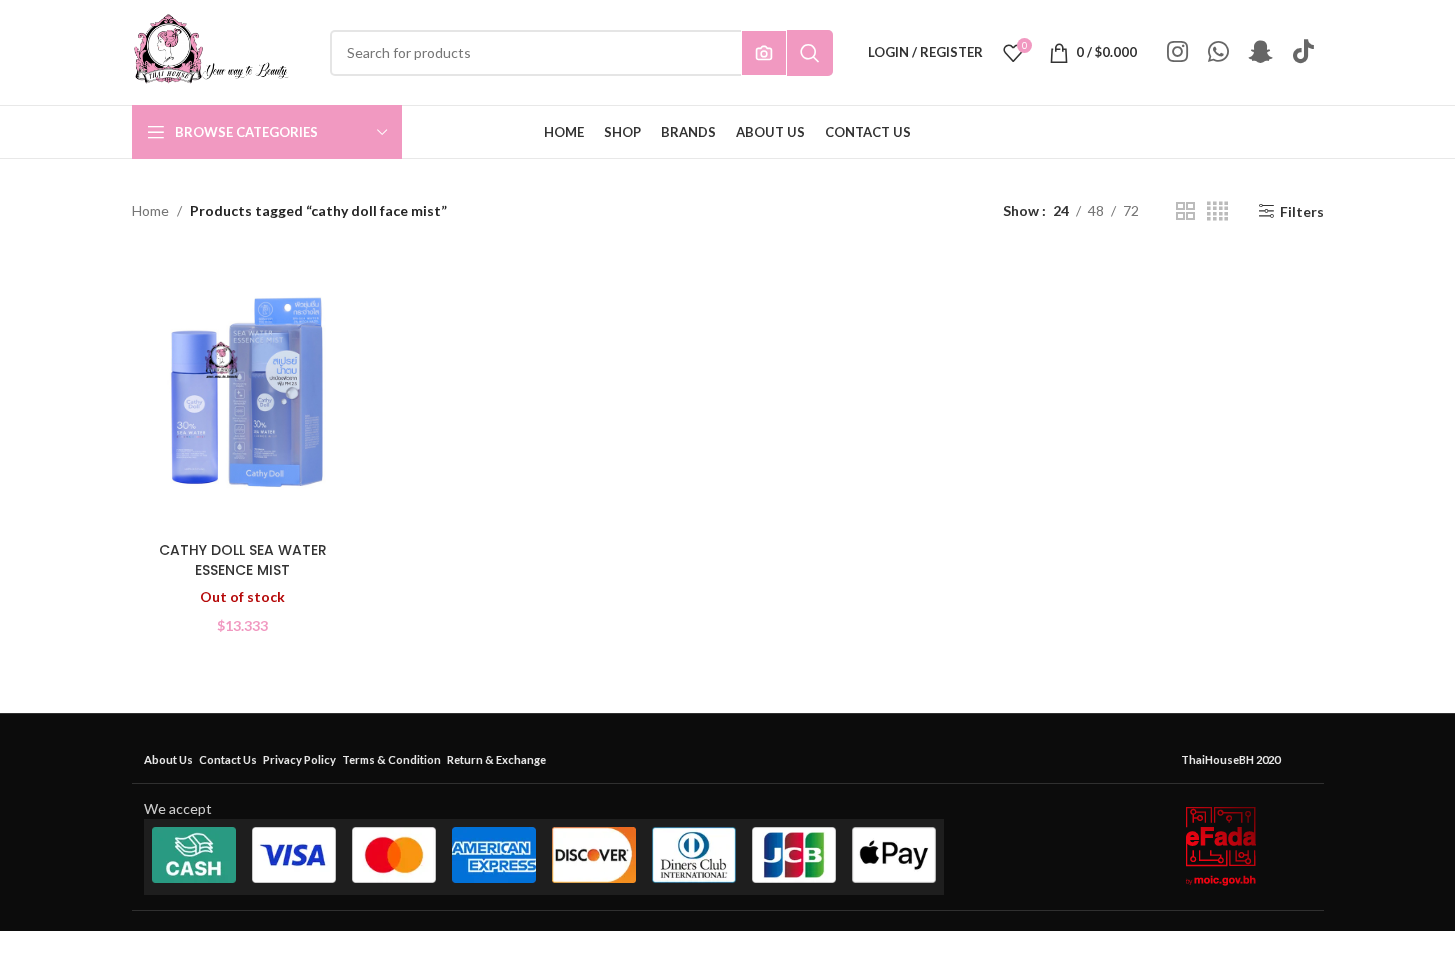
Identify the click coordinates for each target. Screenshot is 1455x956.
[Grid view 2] (1185, 211)
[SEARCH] (810, 53)
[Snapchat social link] (1261, 52)
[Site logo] (211, 50)
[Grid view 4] (1217, 211)
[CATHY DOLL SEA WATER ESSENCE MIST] (243, 393)
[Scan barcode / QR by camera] (764, 53)
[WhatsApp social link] (1218, 52)
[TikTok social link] (1303, 52)
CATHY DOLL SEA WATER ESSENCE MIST (243, 560)
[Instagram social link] (1177, 52)
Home (150, 210)
